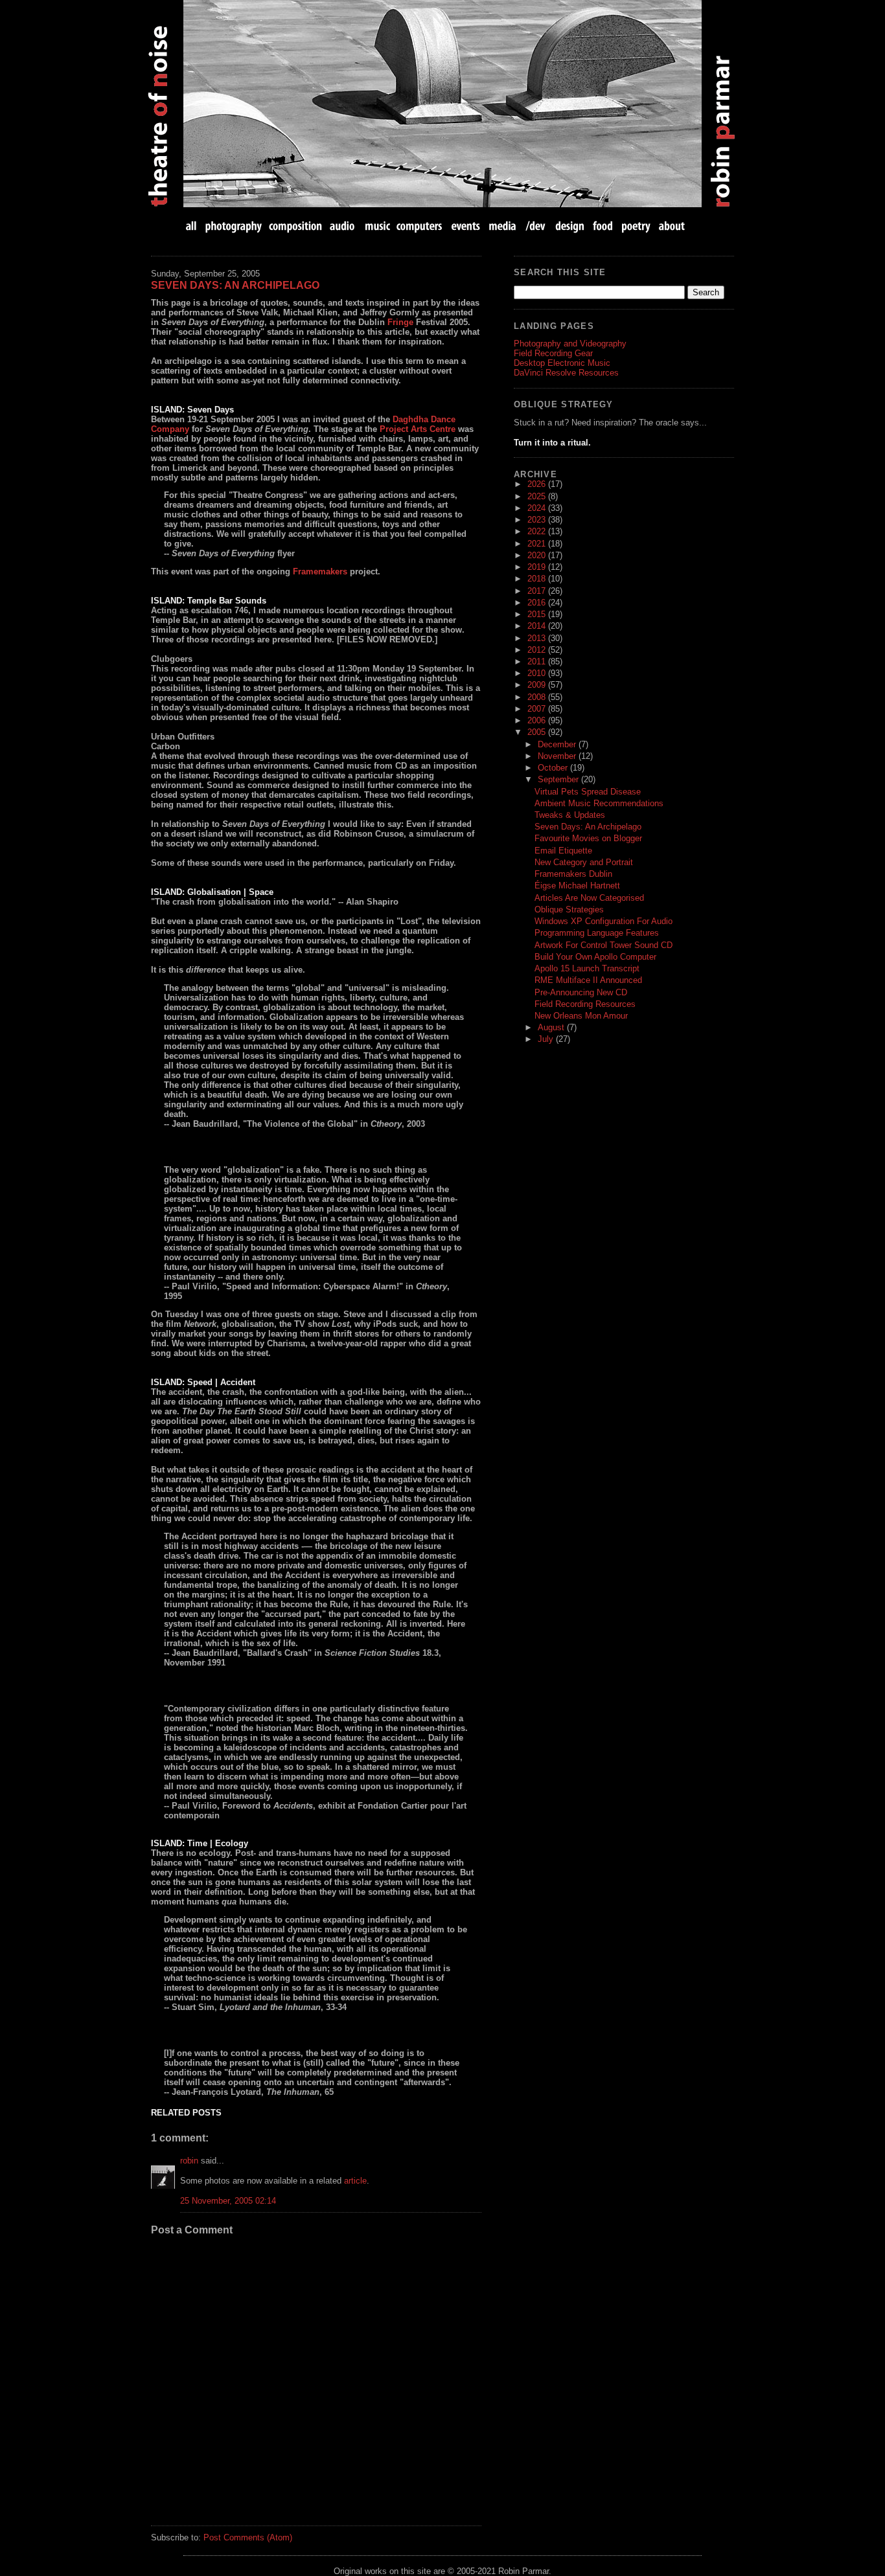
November (558, 756)
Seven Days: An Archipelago (235, 285)
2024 (538, 508)
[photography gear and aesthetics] (234, 226)
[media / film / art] (502, 226)
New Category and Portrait (584, 862)
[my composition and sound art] (296, 226)
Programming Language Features (597, 933)
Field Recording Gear (553, 353)
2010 (538, 673)
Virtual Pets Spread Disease (588, 792)
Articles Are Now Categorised (589, 898)
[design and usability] (569, 226)
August (552, 1027)
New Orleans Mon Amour (581, 1016)
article (355, 2181)
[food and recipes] (603, 226)
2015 (538, 614)
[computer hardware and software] (421, 226)
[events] (465, 226)
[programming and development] (536, 226)
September (559, 779)
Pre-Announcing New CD (581, 992)
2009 (538, 685)
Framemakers (320, 571)
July (547, 1039)
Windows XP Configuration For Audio (603, 921)
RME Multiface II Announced (588, 980)
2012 (538, 650)
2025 (538, 496)
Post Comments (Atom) (248, 2537)
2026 (538, 484)
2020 (538, 555)
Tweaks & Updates (570, 815)
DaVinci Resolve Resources (566, 373)
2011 (538, 661)
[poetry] (636, 226)
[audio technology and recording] (343, 226)
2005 (538, 732)
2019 (538, 567)
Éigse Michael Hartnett (577, 886)
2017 (538, 591)
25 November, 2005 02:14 (228, 2201)
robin (189, 2161)
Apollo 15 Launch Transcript (587, 968)
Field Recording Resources (585, 1004)
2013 (538, 638)
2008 (538, 697)
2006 (538, 720)
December (558, 744)
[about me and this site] (671, 226)
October (554, 768)
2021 (538, 544)
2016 (538, 603)
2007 (538, 709)
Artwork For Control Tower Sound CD (603, 945)
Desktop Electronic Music (562, 363)
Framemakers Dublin (573, 874)
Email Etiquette (563, 851)
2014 (538, 626)
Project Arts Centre (418, 429)
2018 (538, 579)
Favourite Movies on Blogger (588, 838)
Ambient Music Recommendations (599, 803)
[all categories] (192, 226)
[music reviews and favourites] (377, 226)
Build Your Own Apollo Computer (595, 957)
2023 (538, 520)
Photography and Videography (570, 344)
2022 (538, 531)
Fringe (400, 322)
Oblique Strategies (569, 910)
